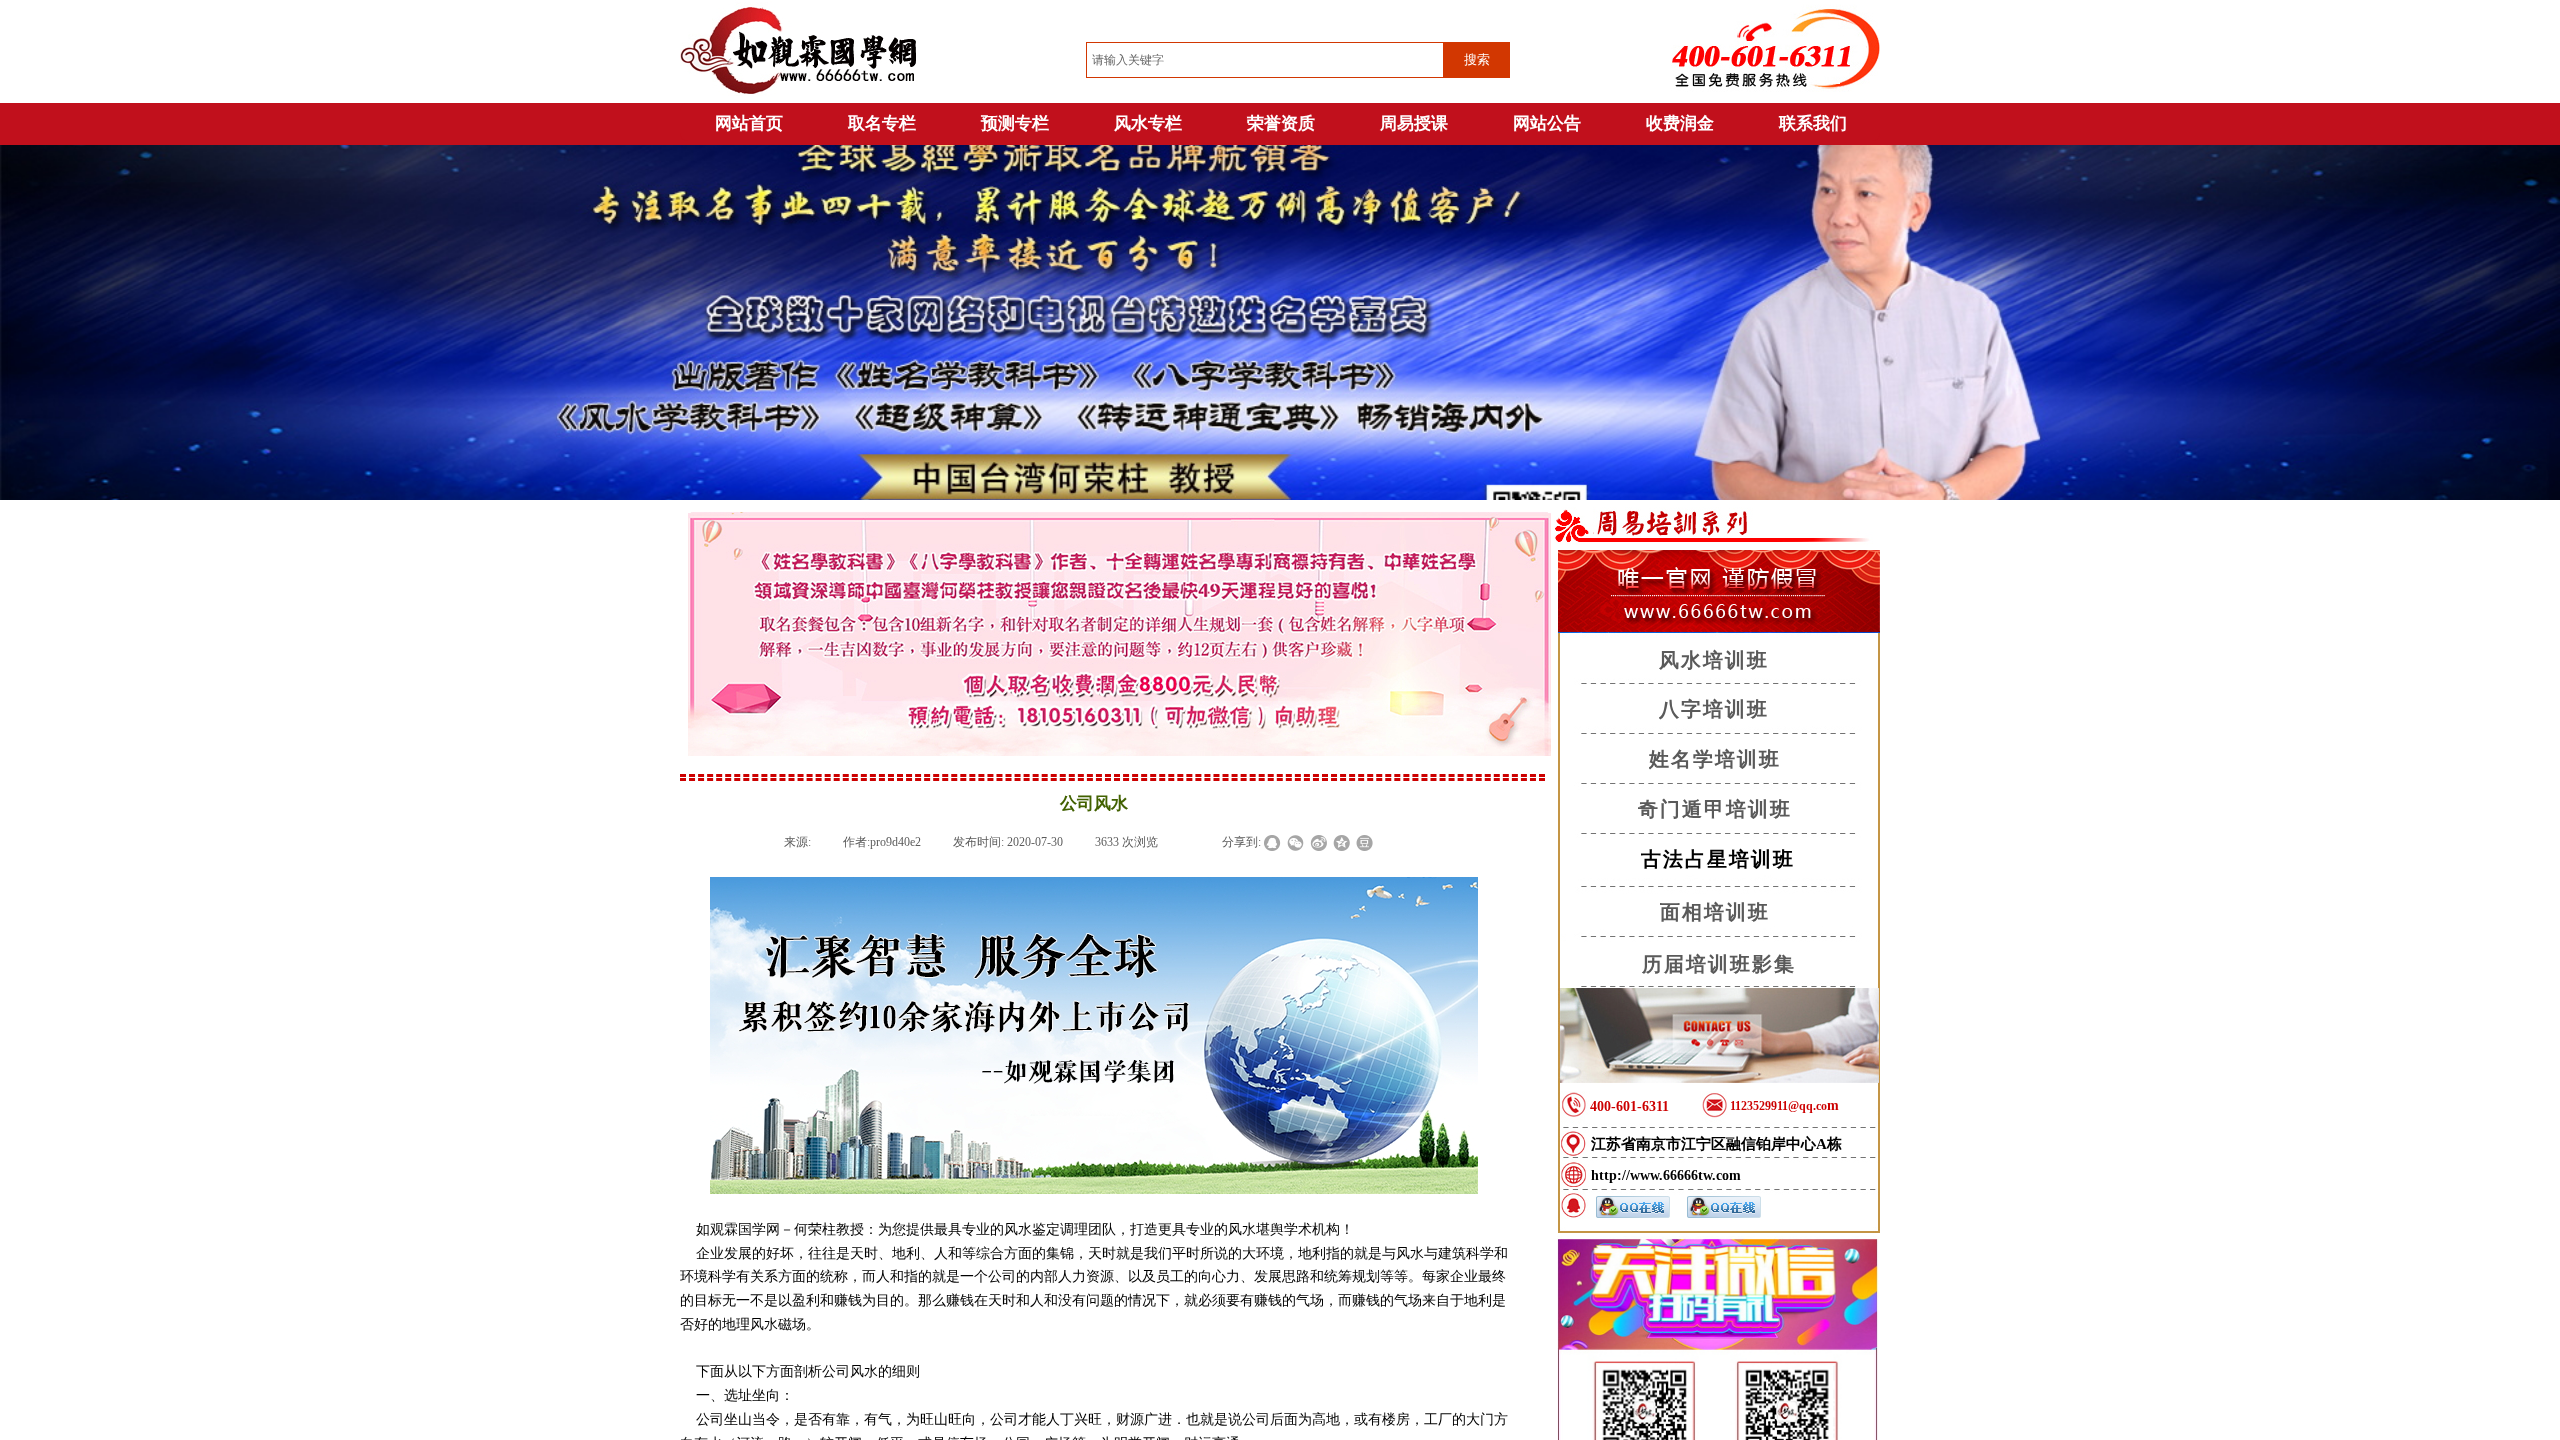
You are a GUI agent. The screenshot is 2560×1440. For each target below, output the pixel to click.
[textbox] (1265, 60)
